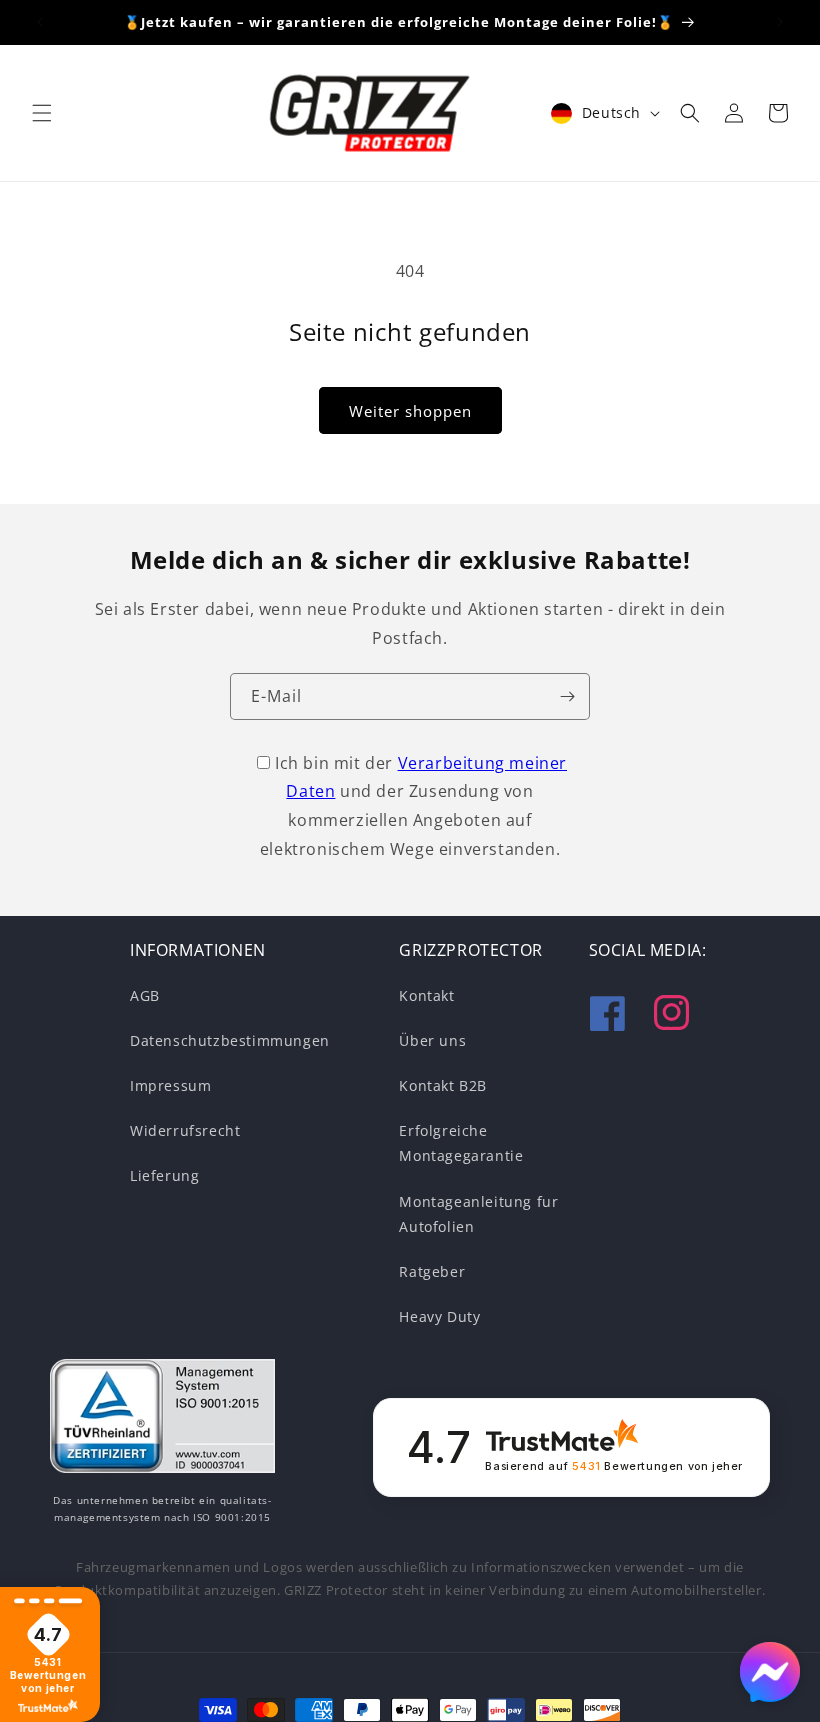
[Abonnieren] (567, 696)
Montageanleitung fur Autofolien (478, 1214)
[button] (42, 113)
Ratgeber (432, 1271)
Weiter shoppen (410, 411)
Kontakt (426, 995)
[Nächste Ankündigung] (780, 22)
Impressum (170, 1085)
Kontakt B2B (443, 1085)
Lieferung (164, 1175)
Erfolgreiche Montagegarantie (461, 1143)
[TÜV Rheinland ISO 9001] (162, 1420)
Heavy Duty (439, 1316)
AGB (145, 995)
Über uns (432, 1040)
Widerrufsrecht (185, 1130)
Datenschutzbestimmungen (230, 1040)
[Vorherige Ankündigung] (40, 22)
